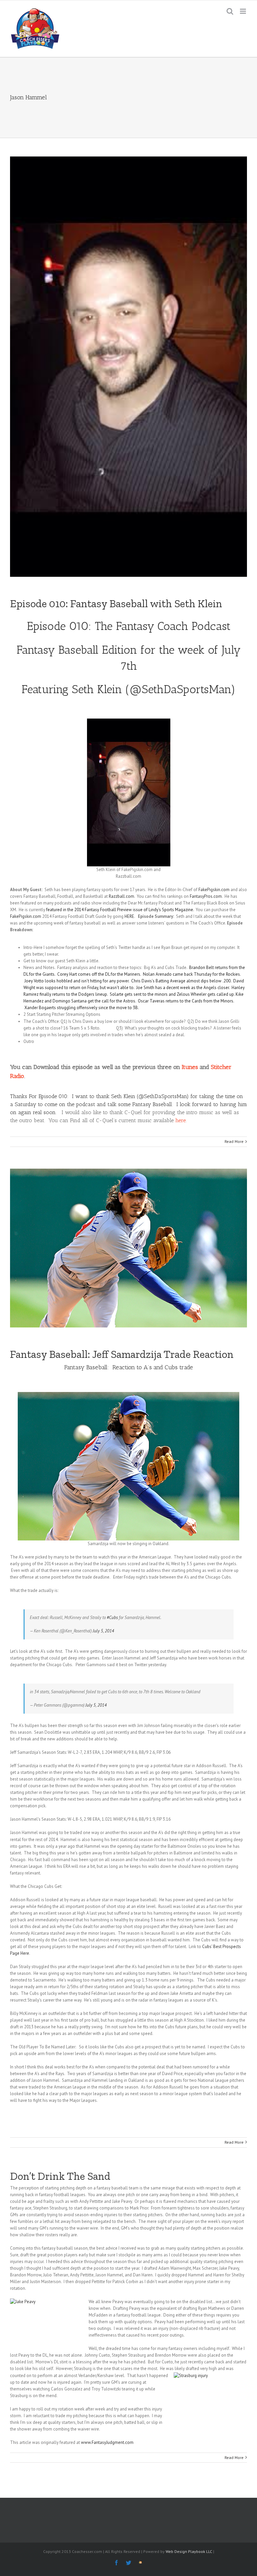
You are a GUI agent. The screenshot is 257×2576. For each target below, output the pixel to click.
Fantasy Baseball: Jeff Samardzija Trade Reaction (122, 1354)
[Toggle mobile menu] (243, 11)
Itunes (190, 1067)
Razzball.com (121, 896)
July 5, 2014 (103, 1631)
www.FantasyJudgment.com (107, 2442)
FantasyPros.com (206, 896)
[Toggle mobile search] (230, 11)
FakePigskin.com (214, 890)
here (181, 1120)
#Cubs (112, 1618)
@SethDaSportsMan (180, 689)
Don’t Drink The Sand (60, 2176)
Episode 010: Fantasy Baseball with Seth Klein (116, 604)
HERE (129, 916)
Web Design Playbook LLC (189, 2551)
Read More (234, 1141)
